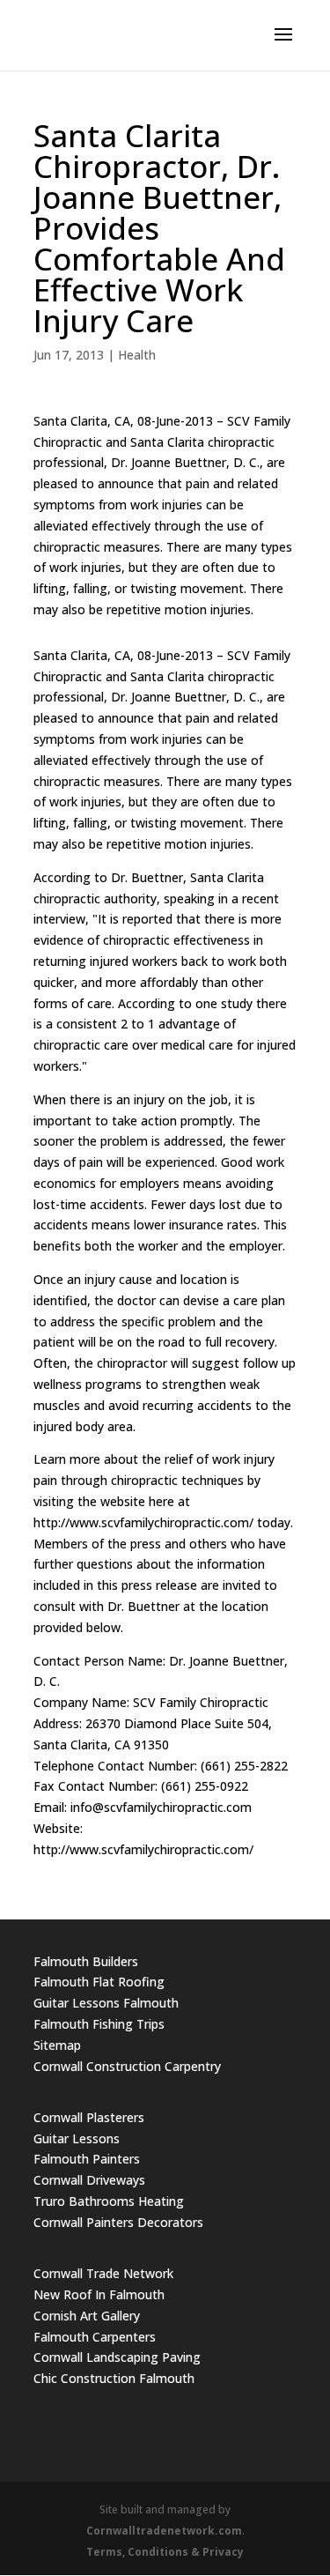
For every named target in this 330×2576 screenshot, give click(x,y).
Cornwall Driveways (89, 2180)
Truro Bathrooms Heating (109, 2201)
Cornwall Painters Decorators (118, 2222)
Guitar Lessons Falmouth (106, 2003)
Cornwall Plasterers (89, 2117)
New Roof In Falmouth (99, 2294)
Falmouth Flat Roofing (99, 1982)
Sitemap (57, 2045)
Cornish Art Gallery (87, 2316)
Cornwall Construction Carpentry (127, 2066)
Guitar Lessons (77, 2138)
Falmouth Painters (87, 2159)
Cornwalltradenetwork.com (164, 2531)
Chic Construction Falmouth (114, 2378)
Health (137, 355)
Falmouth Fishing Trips (99, 2024)
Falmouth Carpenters (95, 2337)
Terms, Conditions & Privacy (165, 2552)
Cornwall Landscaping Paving (117, 2357)
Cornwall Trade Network (103, 2273)
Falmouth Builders (86, 1961)
